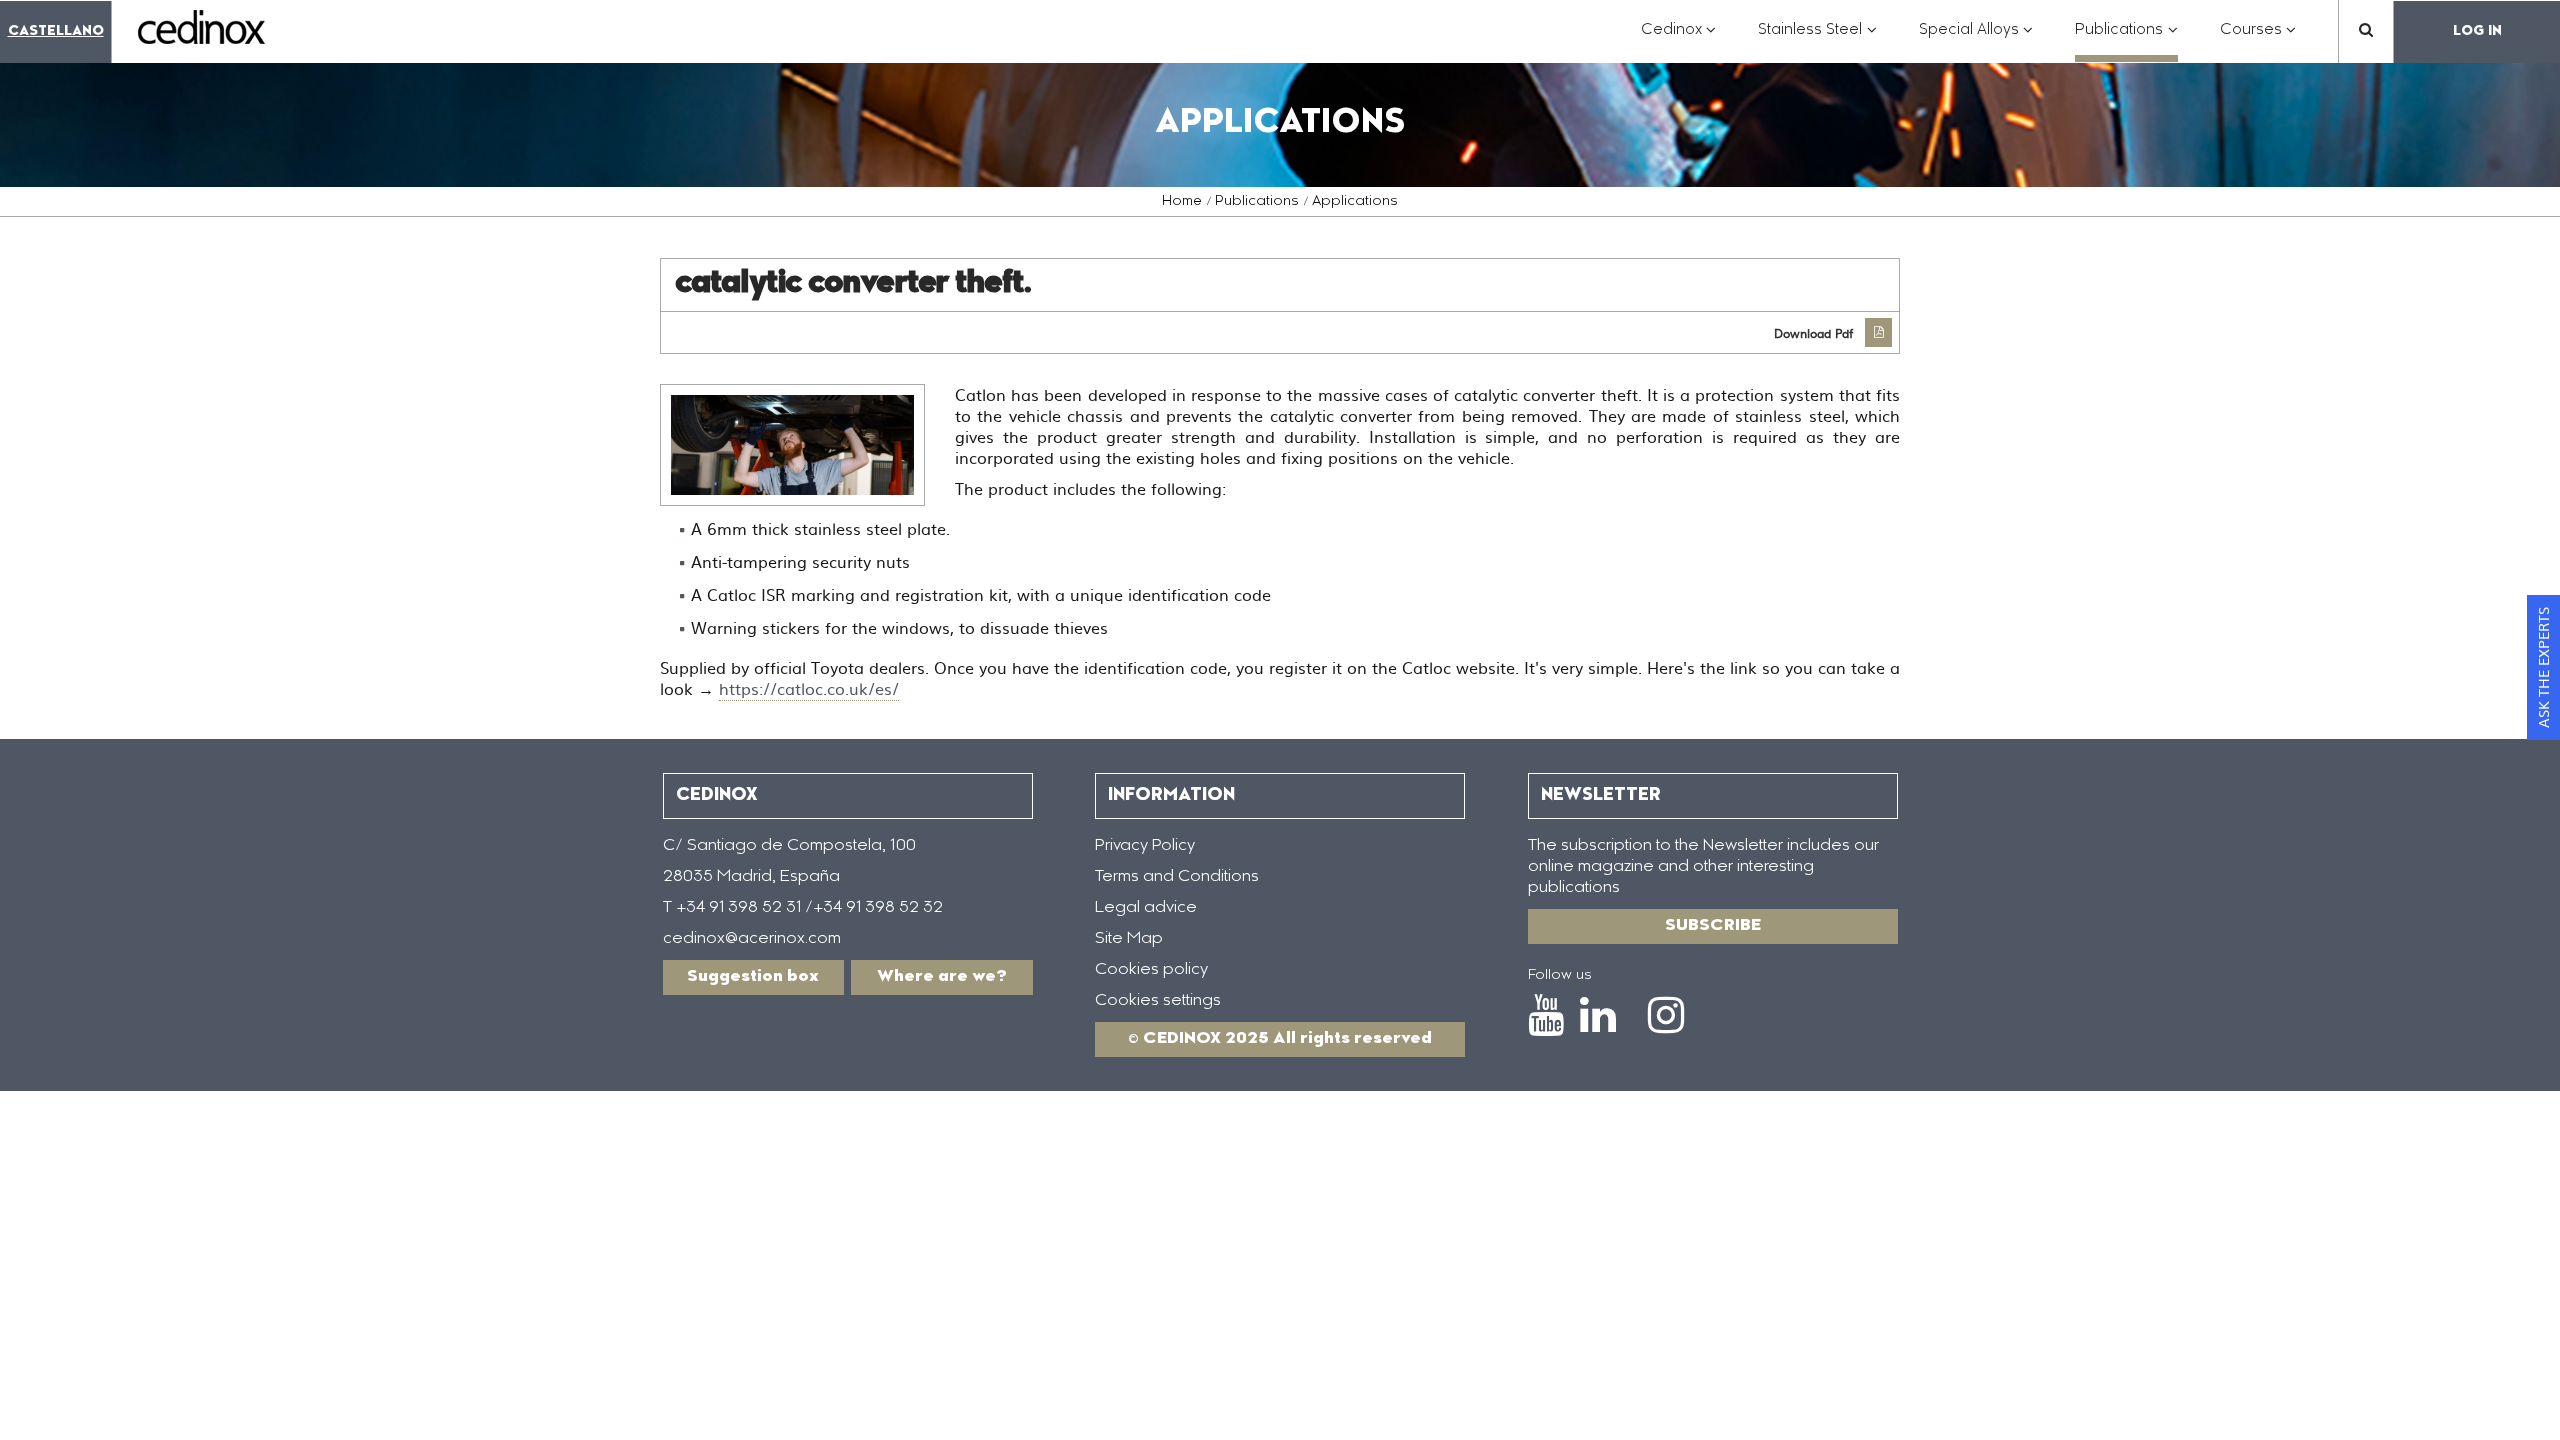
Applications (1355, 202)
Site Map (1129, 939)
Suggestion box (753, 977)
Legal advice (1146, 908)
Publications (1257, 202)
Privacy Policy (1145, 846)
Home (1182, 202)
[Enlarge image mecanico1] (792, 445)
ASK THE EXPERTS (2543, 667)
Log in (2477, 31)
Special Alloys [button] (1976, 40)
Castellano (56, 31)
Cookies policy (1151, 970)
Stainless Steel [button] (1817, 40)
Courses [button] (2258, 40)
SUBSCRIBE (1713, 926)
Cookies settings (1158, 1001)
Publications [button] (2126, 40)
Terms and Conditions (1177, 877)
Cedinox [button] (1679, 40)
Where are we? (942, 977)
